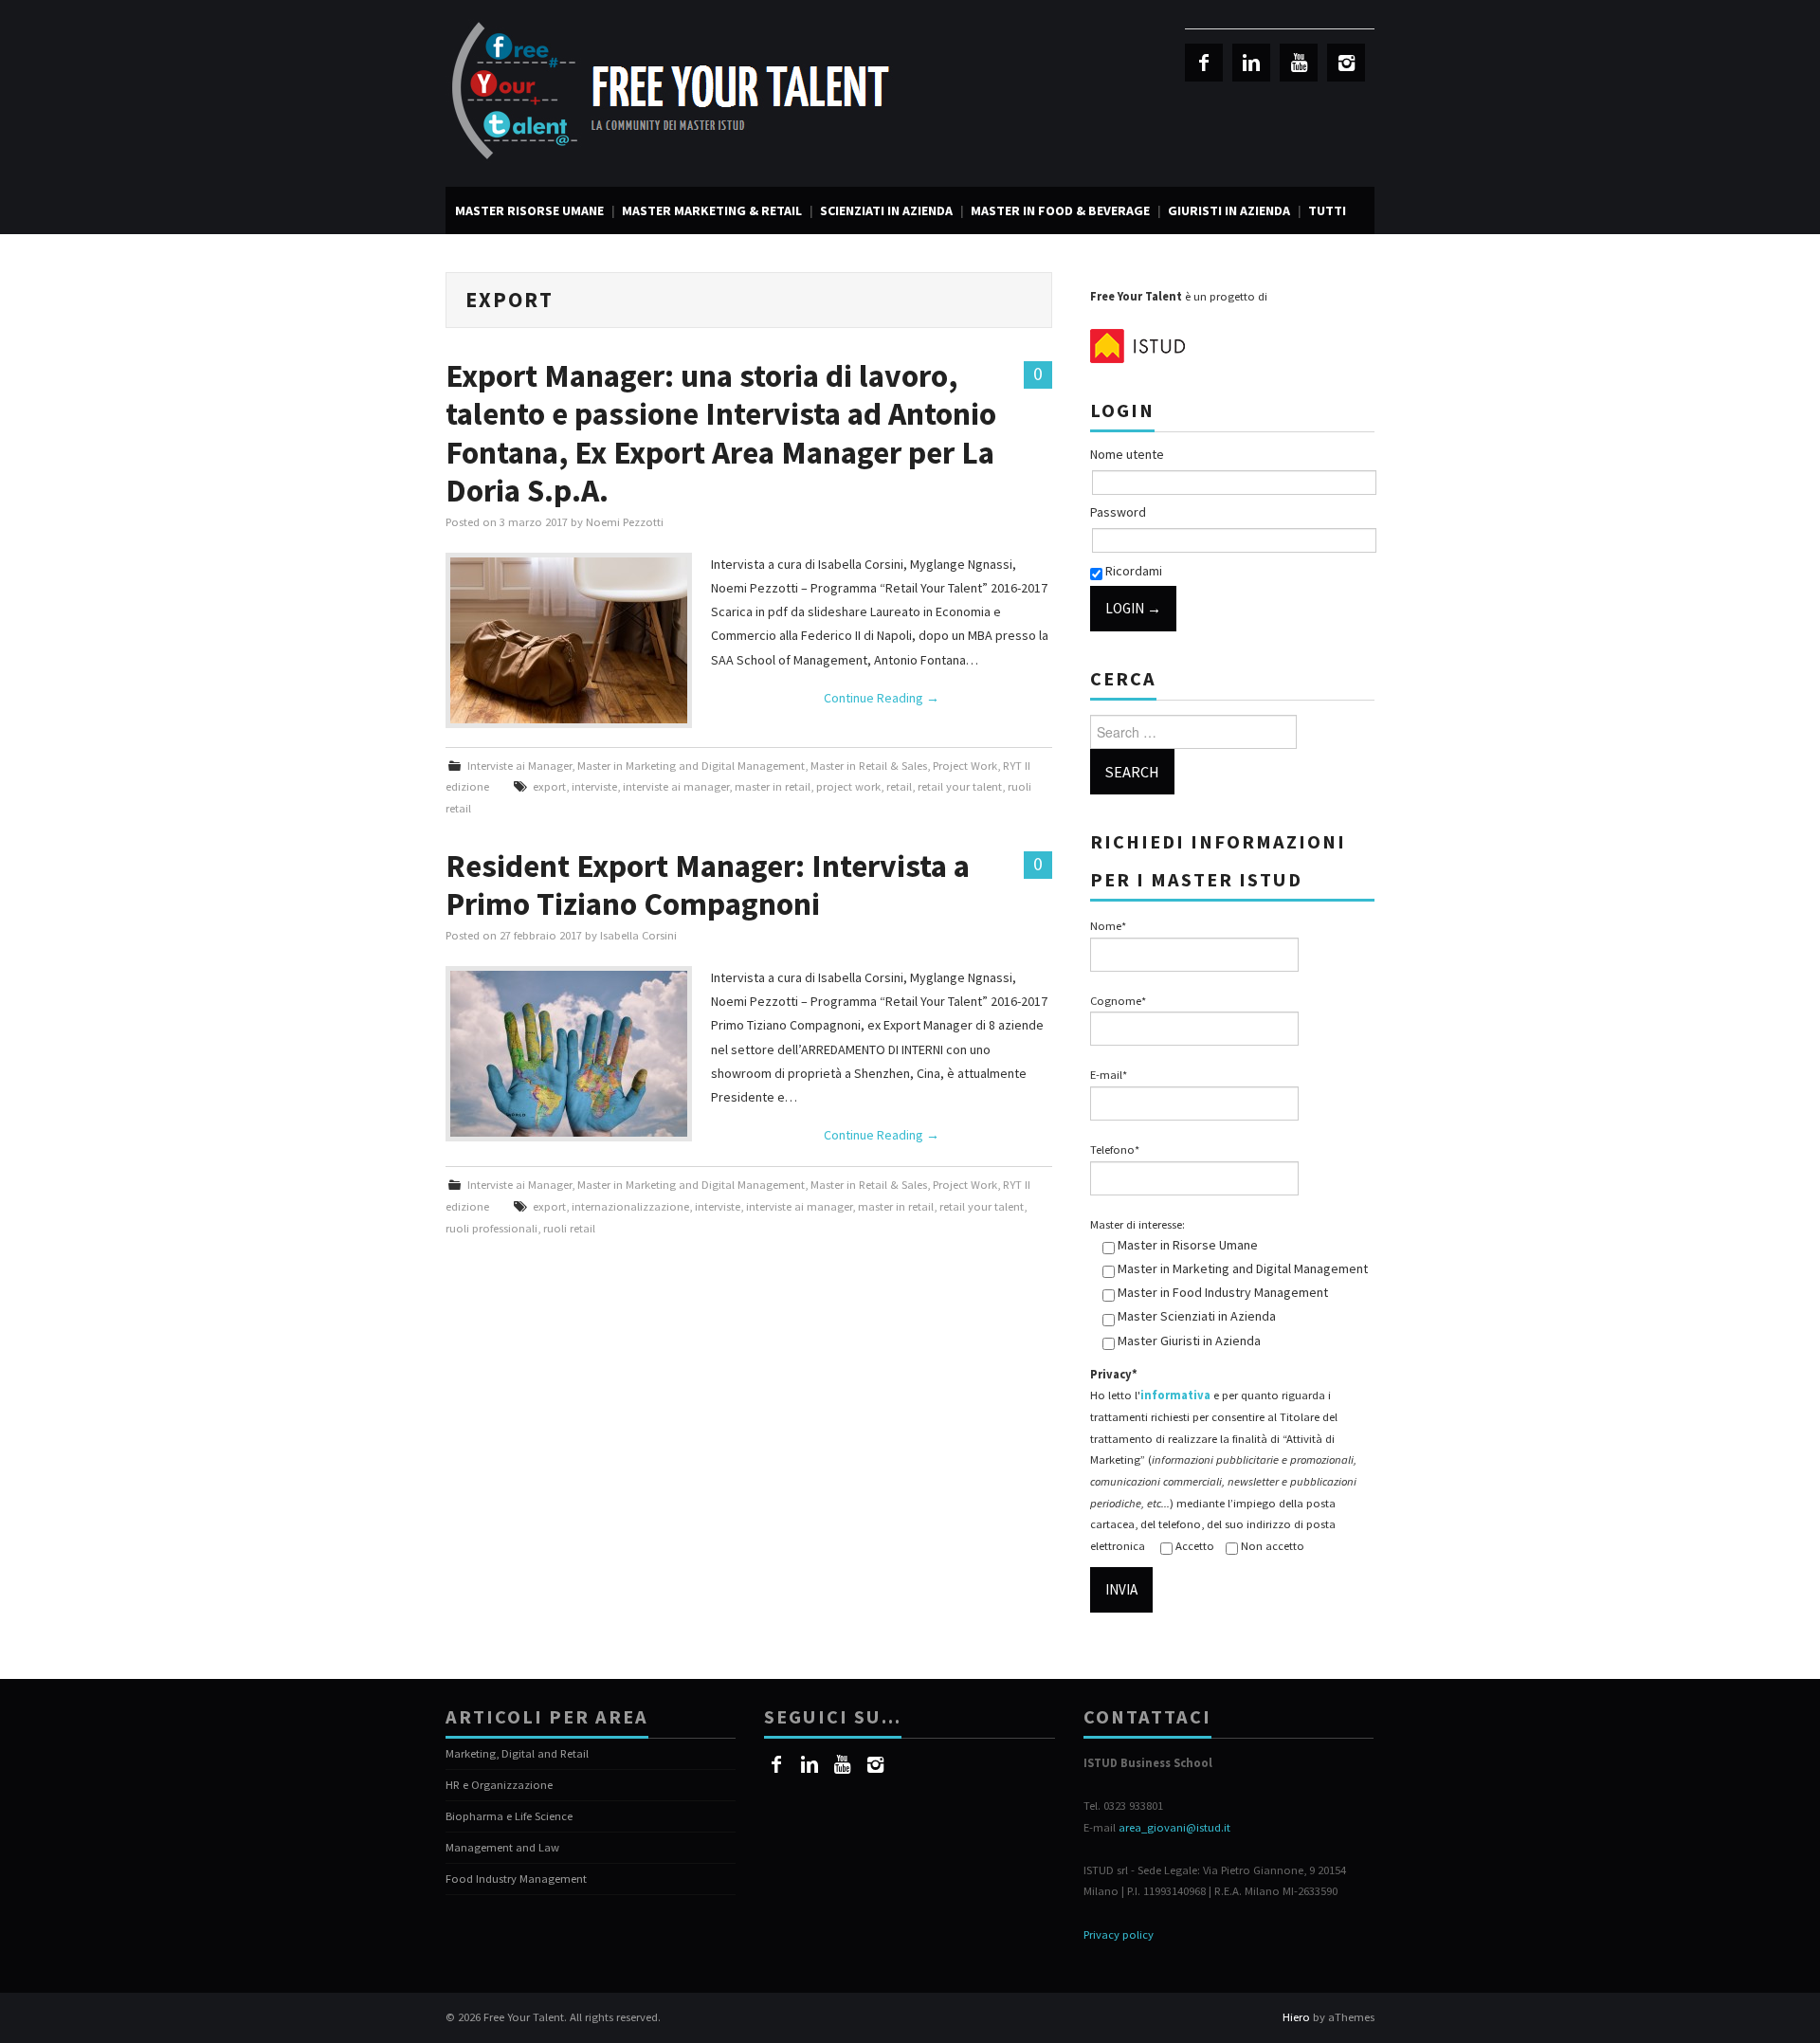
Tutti (1327, 210)
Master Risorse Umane (529, 210)
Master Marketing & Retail (712, 210)
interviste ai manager (676, 786)
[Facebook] (1204, 63)
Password (1118, 512)
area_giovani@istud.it (1174, 1827)
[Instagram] (1346, 63)
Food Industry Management (516, 1879)
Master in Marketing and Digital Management (691, 766)
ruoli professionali (491, 1228)
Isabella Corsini (638, 935)
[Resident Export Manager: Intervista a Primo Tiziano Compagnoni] (569, 1054)
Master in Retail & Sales (869, 766)
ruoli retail (569, 1228)
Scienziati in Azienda (886, 210)
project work (848, 786)
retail (899, 786)
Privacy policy (1119, 1934)
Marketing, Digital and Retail (517, 1753)
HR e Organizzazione (499, 1785)
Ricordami (1132, 571)
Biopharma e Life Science (509, 1816)
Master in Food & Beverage (1060, 210)
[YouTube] (1299, 63)
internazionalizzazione (630, 1206)
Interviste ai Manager (519, 766)
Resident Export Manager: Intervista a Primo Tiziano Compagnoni (708, 885)
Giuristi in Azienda (1229, 210)
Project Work (965, 766)
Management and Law (502, 1847)
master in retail (773, 786)
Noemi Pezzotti (625, 522)
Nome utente (1127, 454)
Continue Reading (882, 698)
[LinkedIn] (1251, 63)
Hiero (1296, 2017)
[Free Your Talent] (678, 92)
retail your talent (960, 786)
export (549, 786)
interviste (594, 786)
